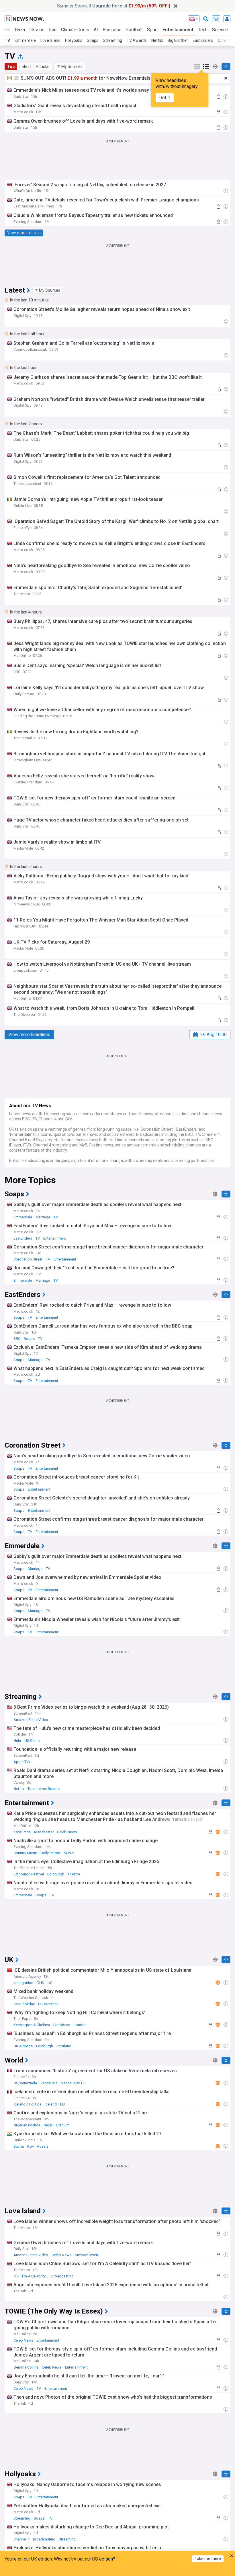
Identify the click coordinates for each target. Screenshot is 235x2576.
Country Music (25, 1853)
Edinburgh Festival (29, 1874)
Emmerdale (25, 40)
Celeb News (67, 1832)
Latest (25, 66)
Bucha (19, 2146)
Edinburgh (56, 1874)
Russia (43, 2146)
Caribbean (62, 2025)
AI (96, 30)
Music (69, 1853)
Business (112, 30)
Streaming (112, 40)
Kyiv (31, 2146)
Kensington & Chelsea (32, 2025)
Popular (43, 66)
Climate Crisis (75, 30)
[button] (70, 66)
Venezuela (49, 2083)
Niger (48, 2125)
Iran (53, 30)
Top (11, 66)
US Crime (32, 1741)
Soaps (93, 40)
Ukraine (37, 30)
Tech (203, 30)
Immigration (23, 1983)
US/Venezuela (25, 2083)
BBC (17, 1339)
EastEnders (203, 40)
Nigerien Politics (27, 2125)
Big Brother (178, 40)
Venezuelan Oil (73, 2083)
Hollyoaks (74, 40)
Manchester (44, 1832)
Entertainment (178, 30)
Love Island (50, 40)
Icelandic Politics (27, 2104)
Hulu (17, 1741)
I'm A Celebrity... (35, 2276)
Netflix (157, 40)
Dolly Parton (50, 1853)
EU (62, 2104)
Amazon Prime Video (31, 1720)
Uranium (63, 2125)
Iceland (51, 2104)
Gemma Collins (26, 2367)
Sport (152, 30)
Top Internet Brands (44, 1789)
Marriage (43, 1217)
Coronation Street (28, 1259)
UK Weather (48, 2004)
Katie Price (22, 1832)
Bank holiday (24, 2004)
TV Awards (137, 40)
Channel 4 (21, 2539)
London (80, 2025)
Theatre (74, 1874)
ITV (16, 2276)
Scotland (64, 2046)
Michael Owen (86, 2255)
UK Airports (23, 2046)
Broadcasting (62, 2276)
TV (7, 40)
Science (220, 30)
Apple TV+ (22, 1762)
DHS (40, 1983)
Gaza (20, 30)
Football (134, 30)
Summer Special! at (114, 6)
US (50, 1983)
